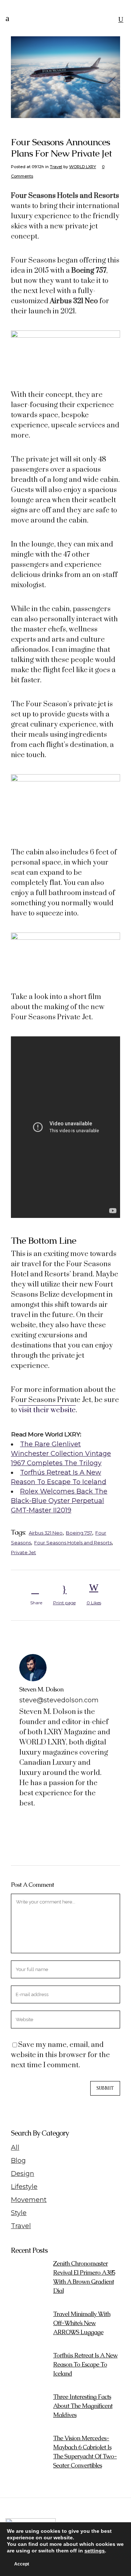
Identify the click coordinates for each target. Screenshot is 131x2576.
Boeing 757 (79, 1533)
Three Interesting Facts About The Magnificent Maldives (83, 2406)
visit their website (47, 1410)
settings (95, 2551)
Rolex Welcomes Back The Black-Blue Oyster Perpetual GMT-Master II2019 (59, 1501)
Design (23, 2174)
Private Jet (23, 1552)
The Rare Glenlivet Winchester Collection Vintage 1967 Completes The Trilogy (61, 1454)
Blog (18, 2161)
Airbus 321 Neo (46, 1533)
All (15, 2148)
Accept (22, 2564)
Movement (29, 2200)
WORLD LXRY (83, 167)
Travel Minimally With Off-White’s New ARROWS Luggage (82, 2323)
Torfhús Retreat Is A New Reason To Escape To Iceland (85, 2364)
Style (19, 2213)
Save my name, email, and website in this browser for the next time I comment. (60, 2055)
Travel (56, 167)
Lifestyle (24, 2187)
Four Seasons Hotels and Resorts (73, 1543)
